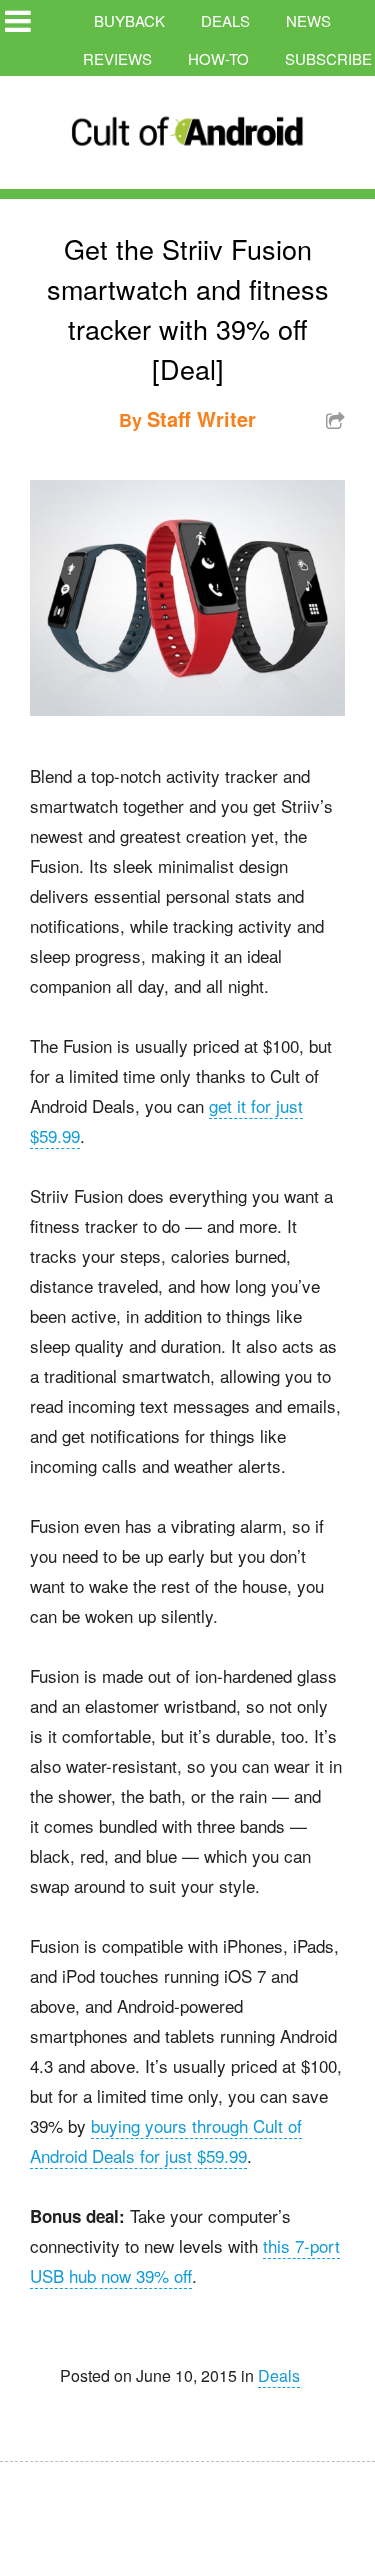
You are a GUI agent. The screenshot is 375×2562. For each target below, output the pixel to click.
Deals (225, 20)
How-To (218, 58)
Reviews (117, 58)
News (308, 20)
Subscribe (328, 58)
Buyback (129, 20)
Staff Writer (201, 418)
